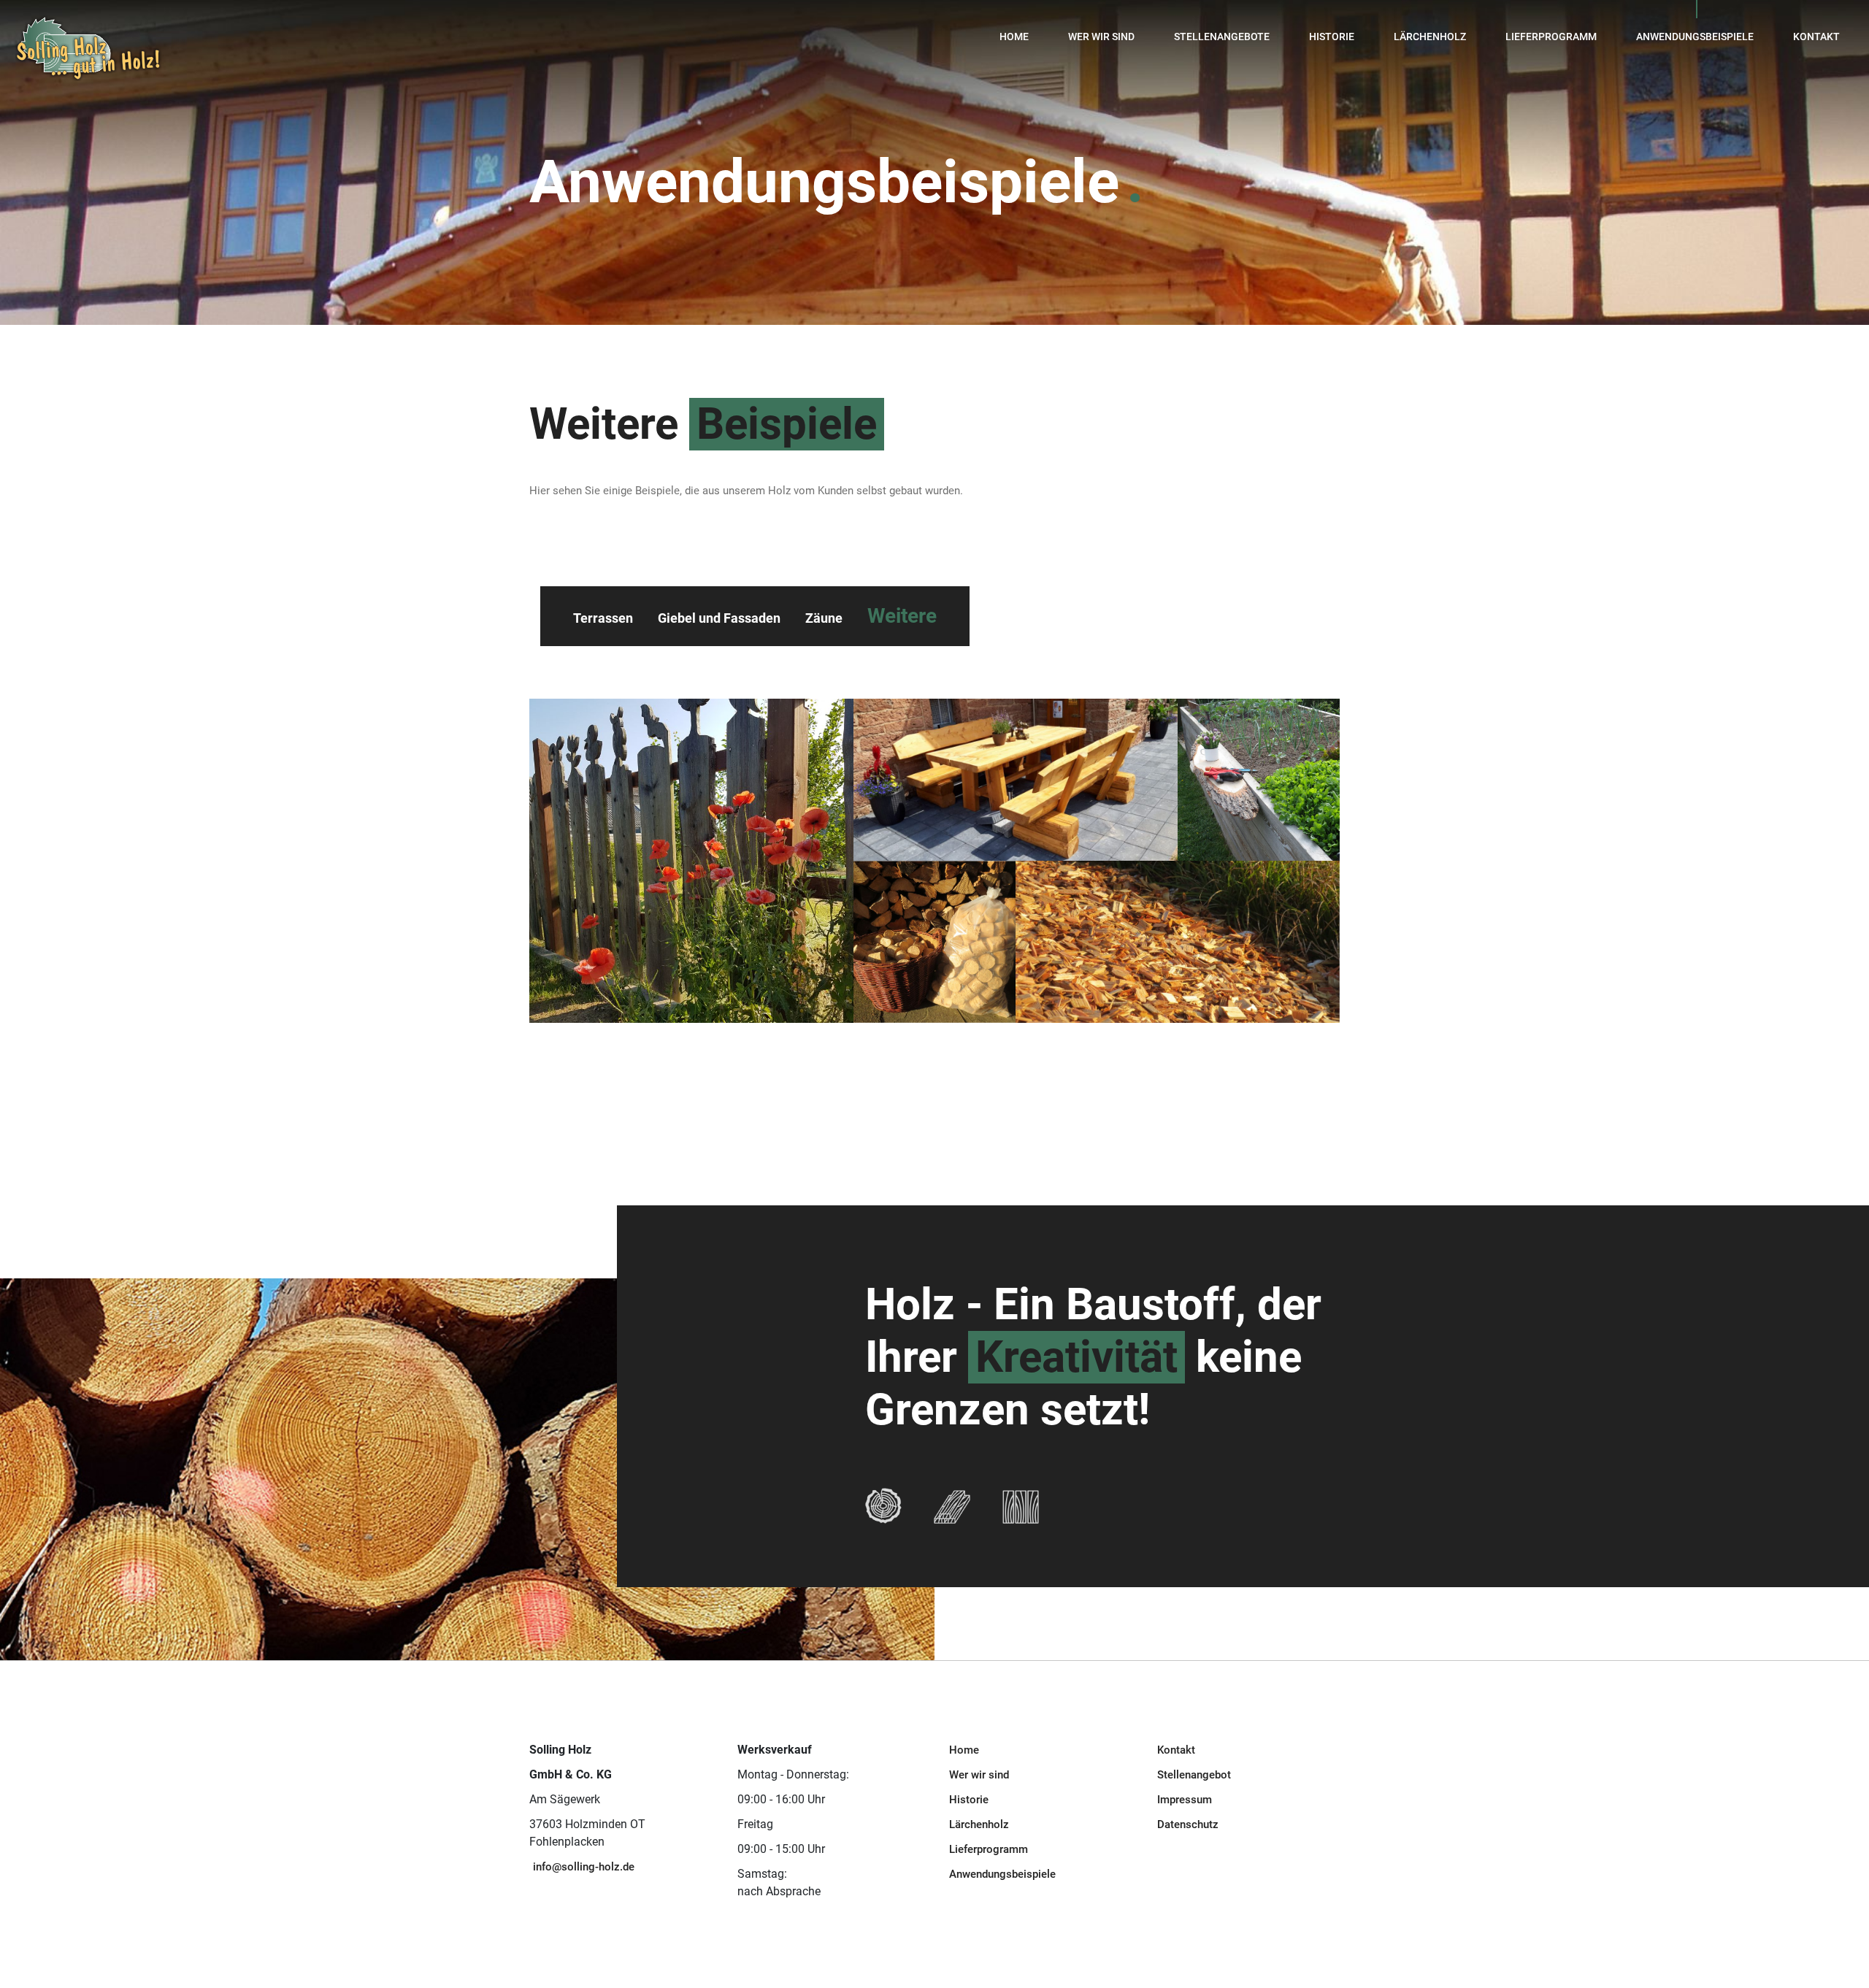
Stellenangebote (1222, 37)
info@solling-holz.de (584, 1867)
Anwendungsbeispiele (1695, 37)
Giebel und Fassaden (719, 618)
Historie (1332, 37)
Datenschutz (1188, 1824)
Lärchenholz (1430, 37)
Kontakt (1816, 37)
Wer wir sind (1101, 37)
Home (1014, 37)
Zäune (824, 618)
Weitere (902, 616)
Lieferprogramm (1551, 37)
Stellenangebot (1194, 1775)
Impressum (1185, 1800)
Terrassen (603, 618)
